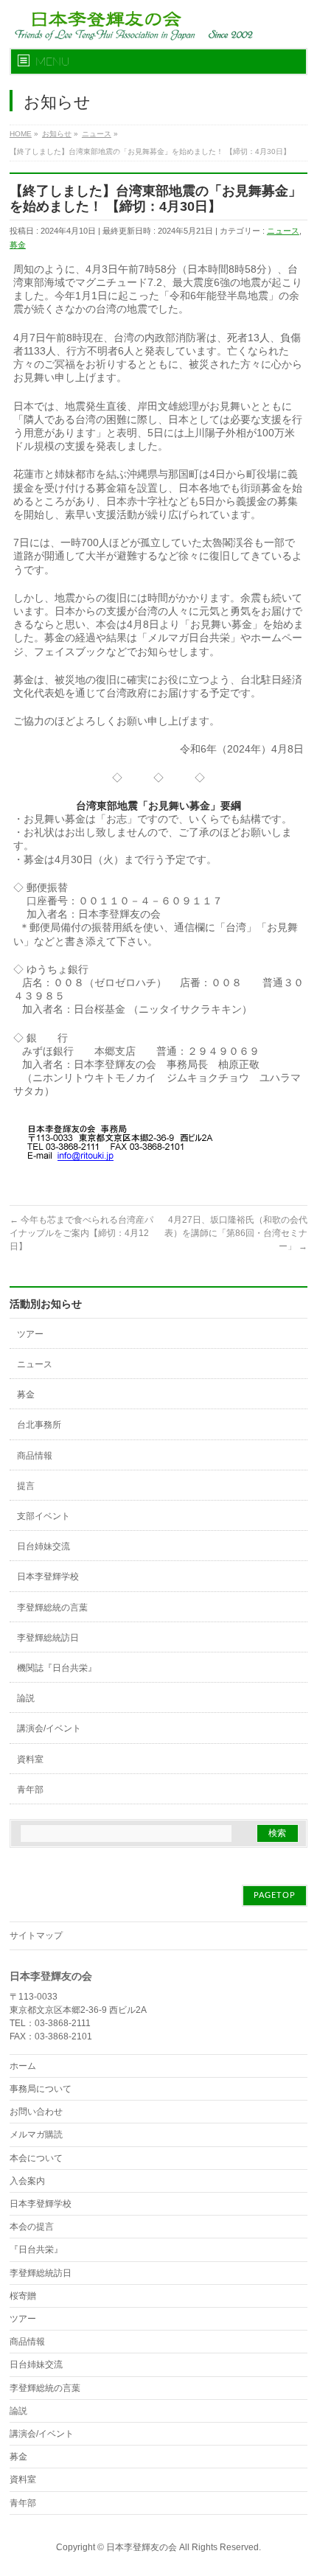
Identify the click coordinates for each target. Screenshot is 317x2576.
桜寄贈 (23, 2296)
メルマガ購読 (36, 2135)
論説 (26, 1698)
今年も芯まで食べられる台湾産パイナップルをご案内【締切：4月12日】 (81, 1233)
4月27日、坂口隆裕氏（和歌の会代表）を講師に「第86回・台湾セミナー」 (236, 1233)
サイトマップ (36, 1936)
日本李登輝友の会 (142, 2547)
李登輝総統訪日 (48, 1638)
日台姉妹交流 (43, 1546)
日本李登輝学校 (48, 1577)
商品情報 (35, 1456)
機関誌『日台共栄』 (57, 1668)
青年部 (30, 1790)
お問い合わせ (36, 2112)
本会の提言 (32, 2227)
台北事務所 (39, 1425)
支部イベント (43, 1516)
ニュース (283, 231)
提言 (26, 1486)
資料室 (30, 1759)
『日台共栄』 (36, 2249)
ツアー (30, 1334)
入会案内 (27, 2181)
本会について (36, 2158)
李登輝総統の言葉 (52, 1608)
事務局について (41, 2089)
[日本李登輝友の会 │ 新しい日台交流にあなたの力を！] (131, 24)
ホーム (23, 2066)
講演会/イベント (49, 1728)
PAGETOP (275, 1895)
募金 (18, 245)
